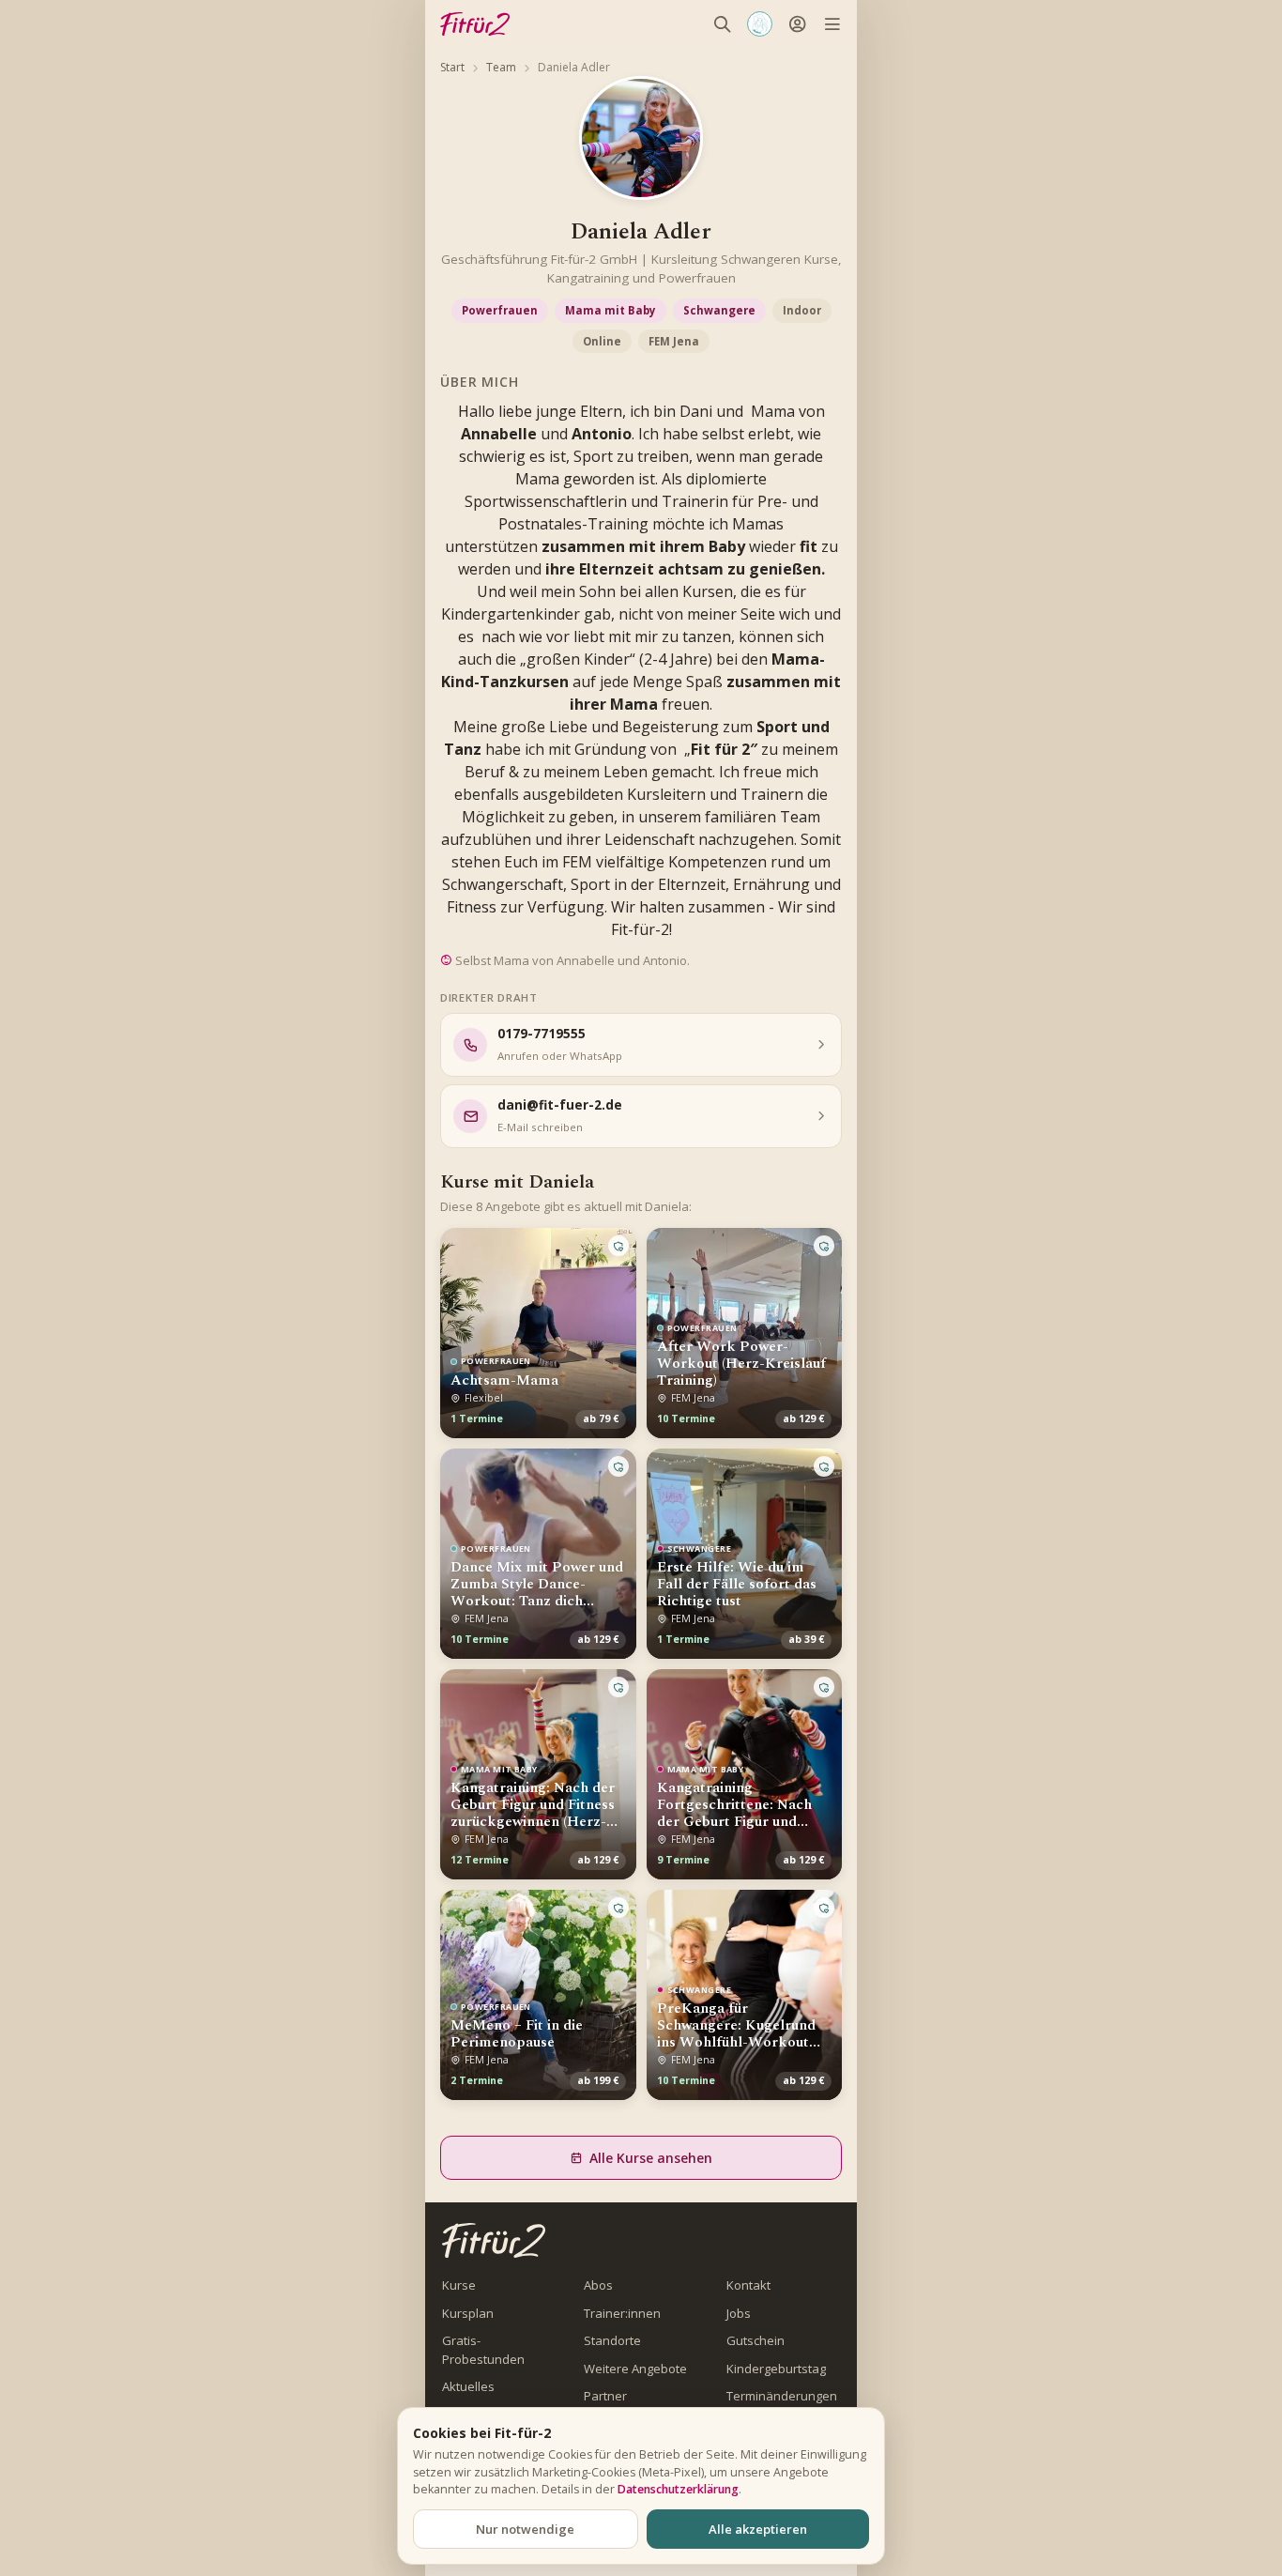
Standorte (612, 2340)
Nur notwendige (525, 2529)
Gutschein (755, 2340)
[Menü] (832, 24)
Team (501, 67)
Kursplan (468, 2313)
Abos (598, 2285)
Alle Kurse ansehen (651, 2158)
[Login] (797, 24)
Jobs (739, 2313)
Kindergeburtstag (776, 2369)
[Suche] (722, 24)
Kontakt (748, 2285)
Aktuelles (468, 2386)
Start (452, 67)
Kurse (459, 2285)
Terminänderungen (782, 2396)
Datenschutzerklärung (678, 2489)
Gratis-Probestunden (483, 2350)
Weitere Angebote (635, 2369)
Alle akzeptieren (758, 2529)
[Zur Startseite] (494, 2240)
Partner (605, 2396)
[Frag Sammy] (760, 24)
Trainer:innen (622, 2313)
